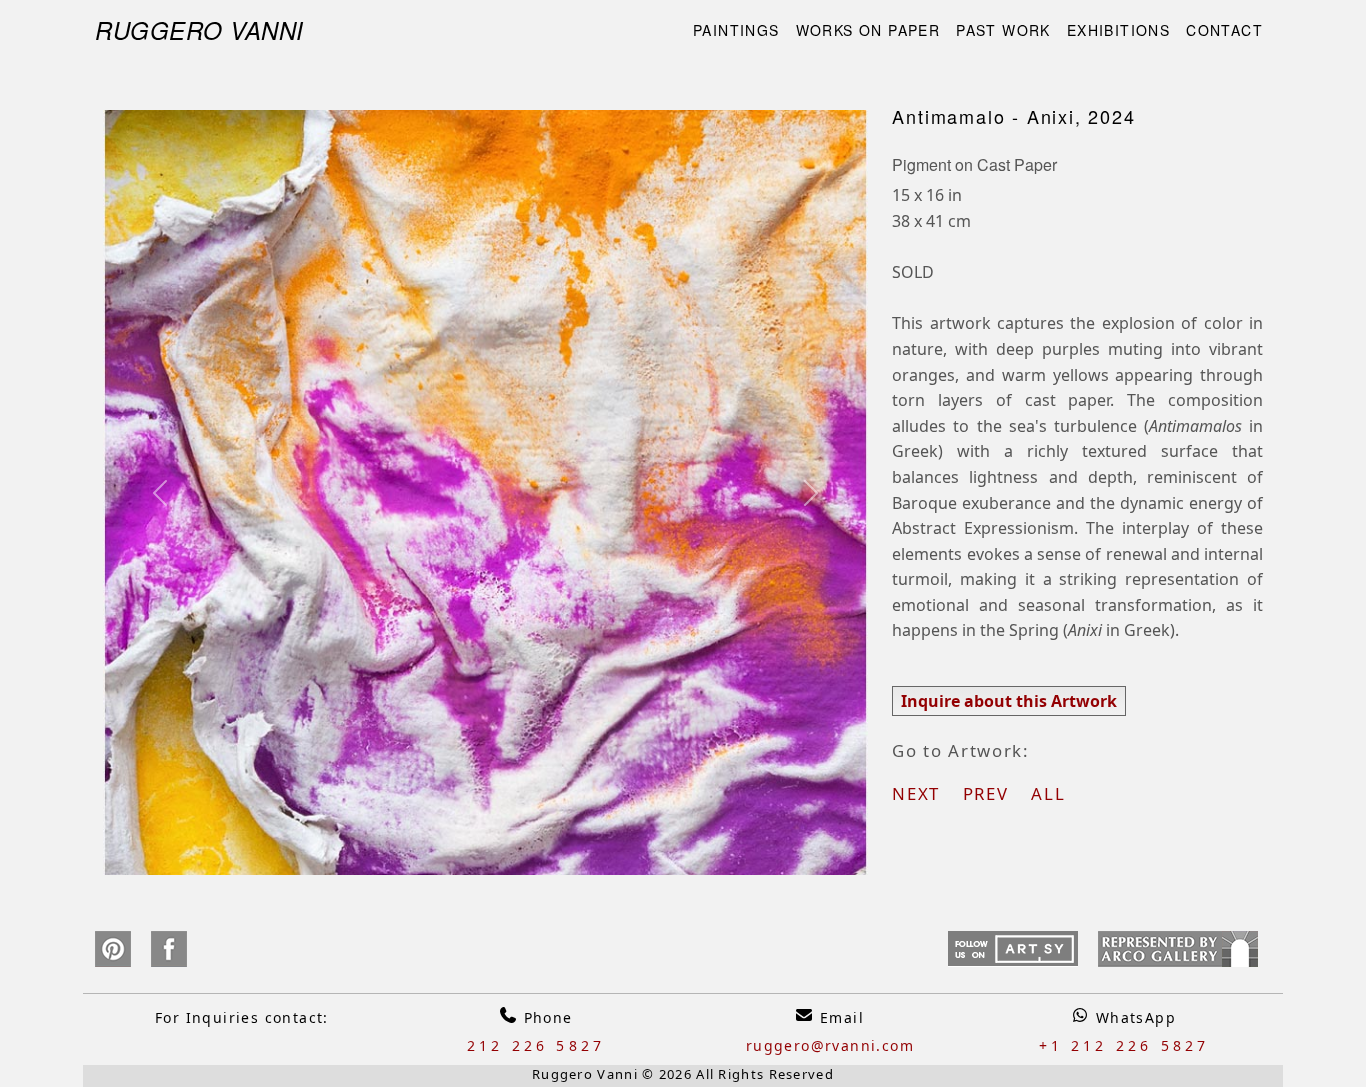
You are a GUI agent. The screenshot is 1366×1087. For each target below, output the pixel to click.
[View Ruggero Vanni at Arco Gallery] (1178, 949)
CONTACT (1224, 30)
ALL (1048, 793)
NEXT (924, 793)
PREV (994, 793)
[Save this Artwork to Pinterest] (112, 949)
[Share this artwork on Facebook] (169, 949)
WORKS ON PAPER (868, 30)
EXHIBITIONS (1118, 30)
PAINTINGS (736, 30)
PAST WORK (1003, 30)
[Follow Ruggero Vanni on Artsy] (1013, 949)
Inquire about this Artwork (1009, 701)
